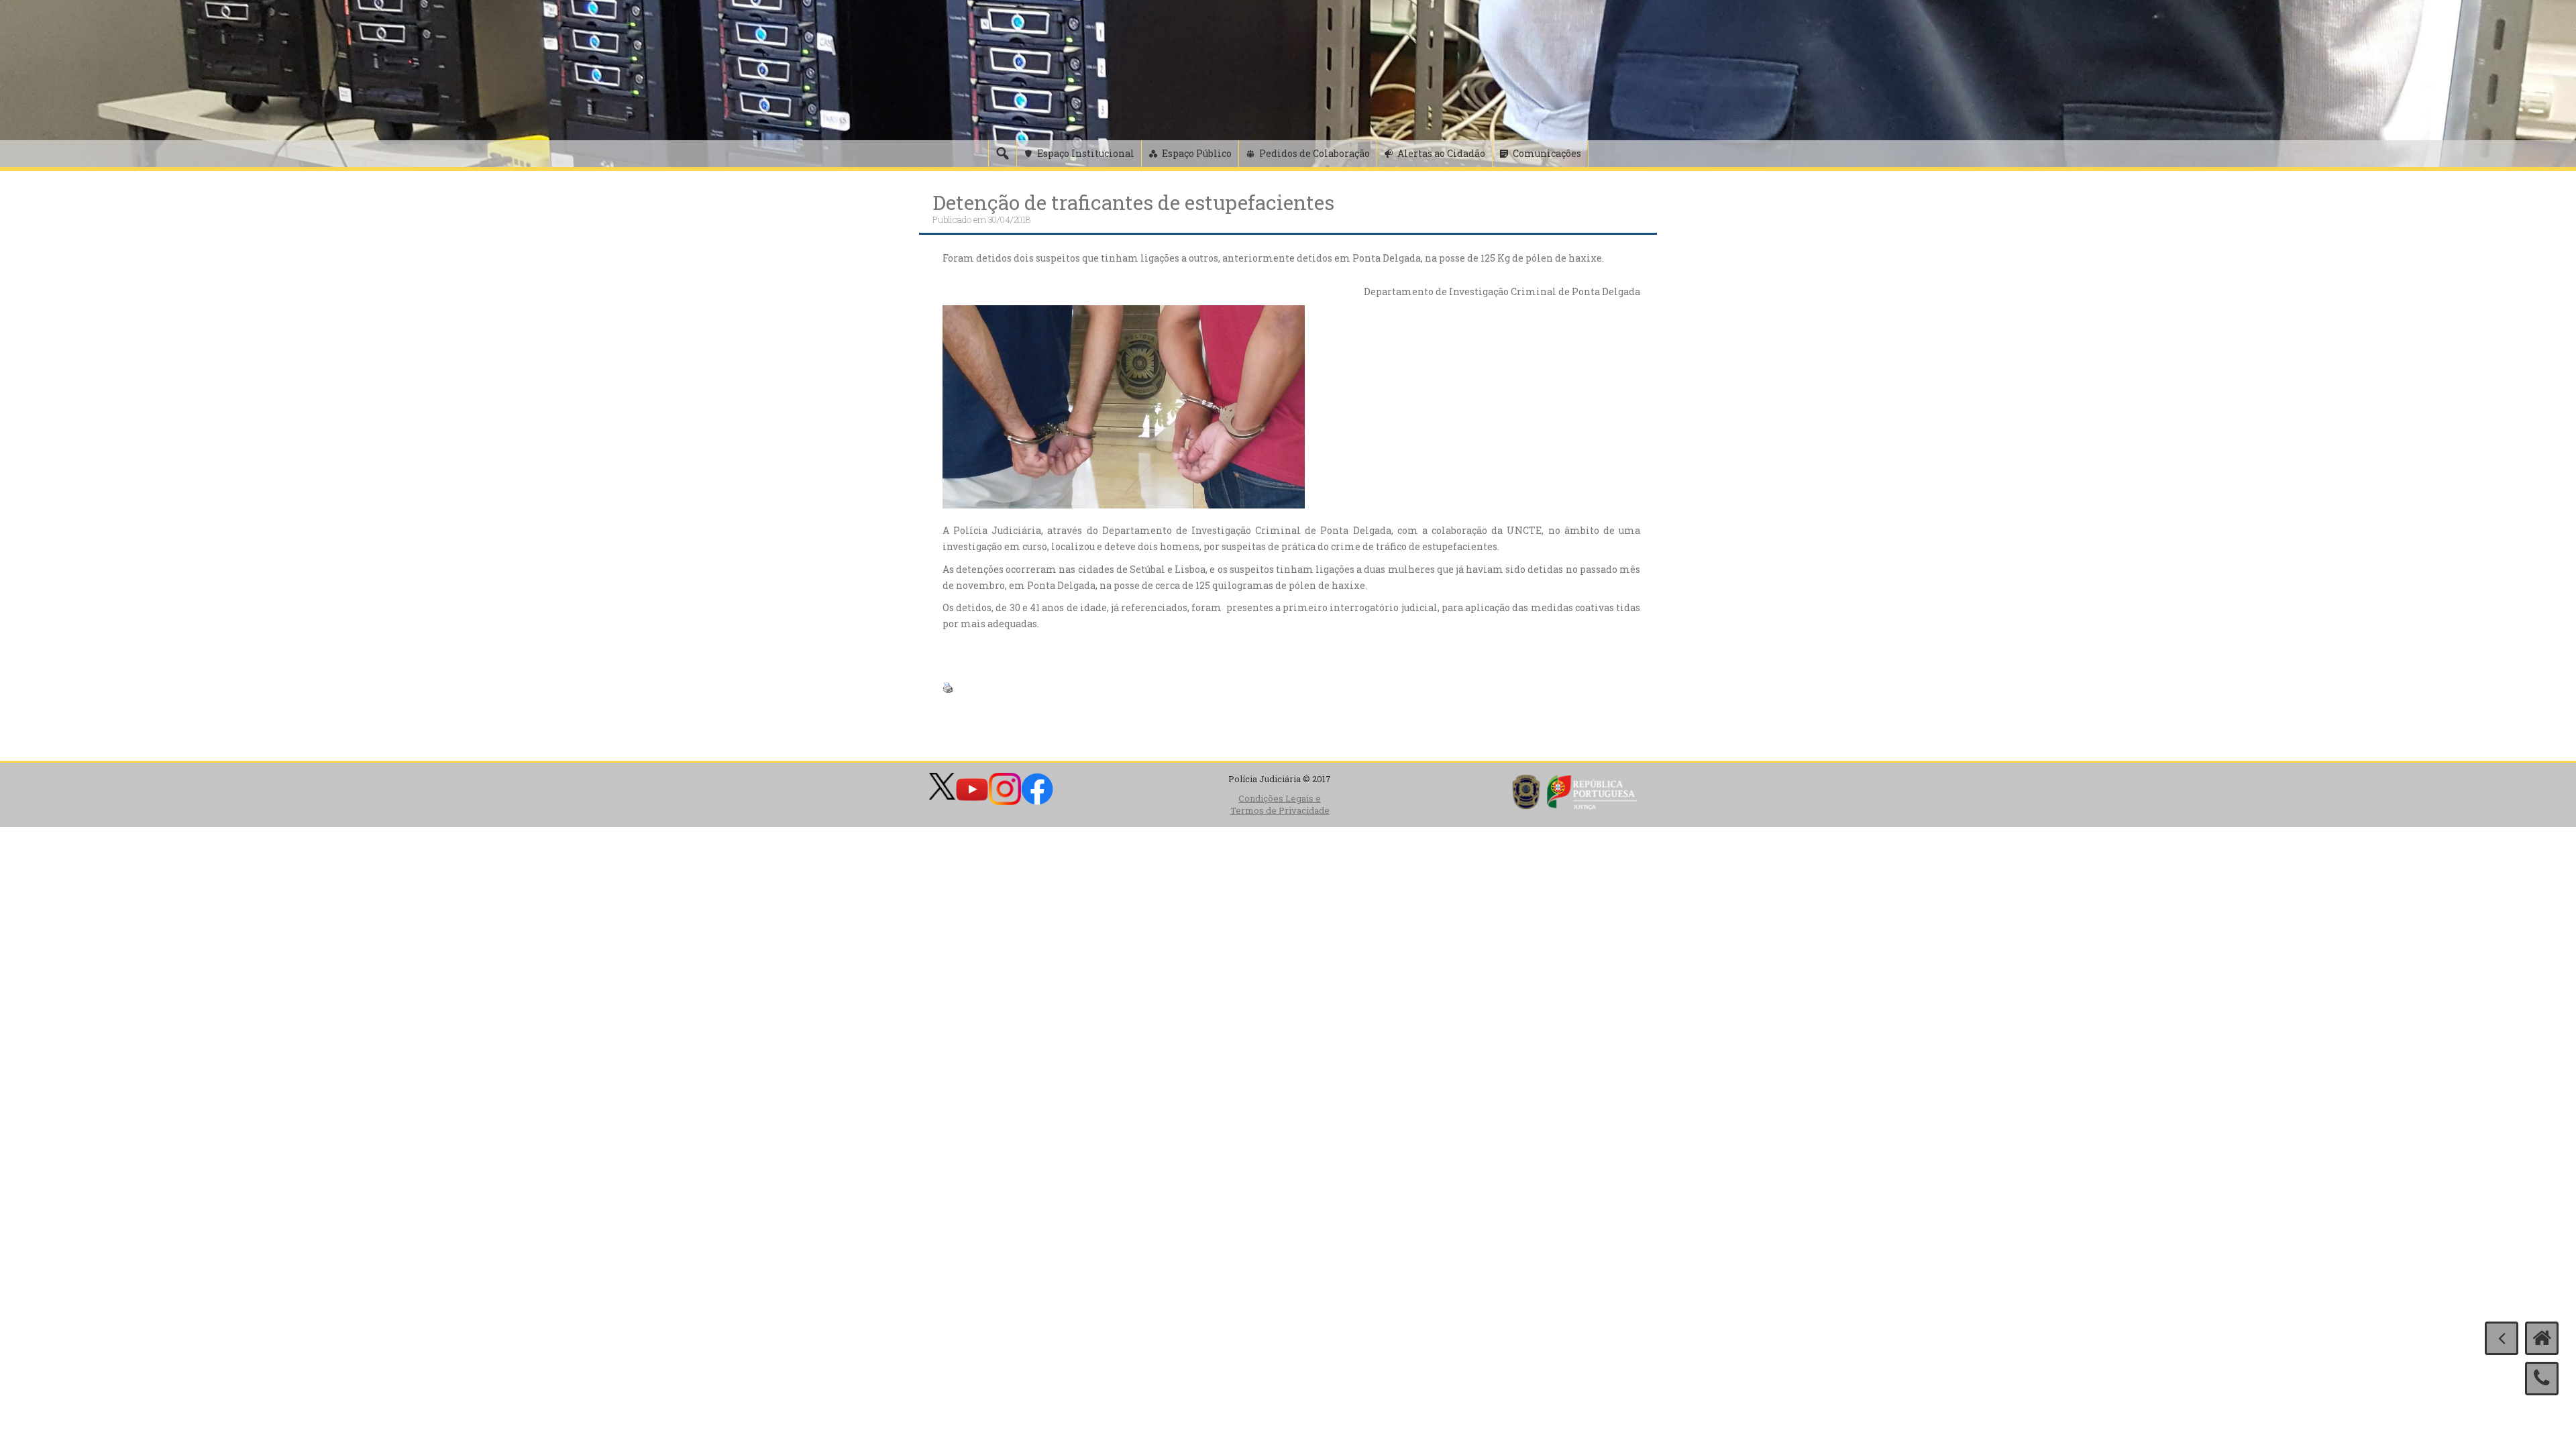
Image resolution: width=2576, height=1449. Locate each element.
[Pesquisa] (1002, 154)
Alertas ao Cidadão (1441, 153)
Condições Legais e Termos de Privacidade (1280, 805)
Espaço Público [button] (1197, 153)
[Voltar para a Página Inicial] (2542, 1338)
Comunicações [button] (1547, 153)
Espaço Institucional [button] (1086, 153)
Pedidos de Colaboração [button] (1314, 153)
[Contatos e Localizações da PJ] (2542, 1379)
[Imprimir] (948, 687)
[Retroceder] (2502, 1338)
